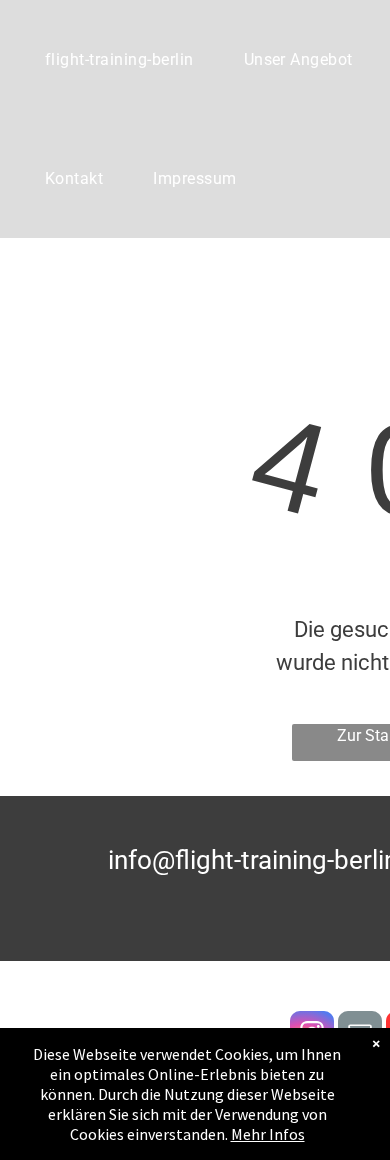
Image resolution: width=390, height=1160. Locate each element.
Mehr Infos (268, 1134)
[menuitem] (119, 59)
